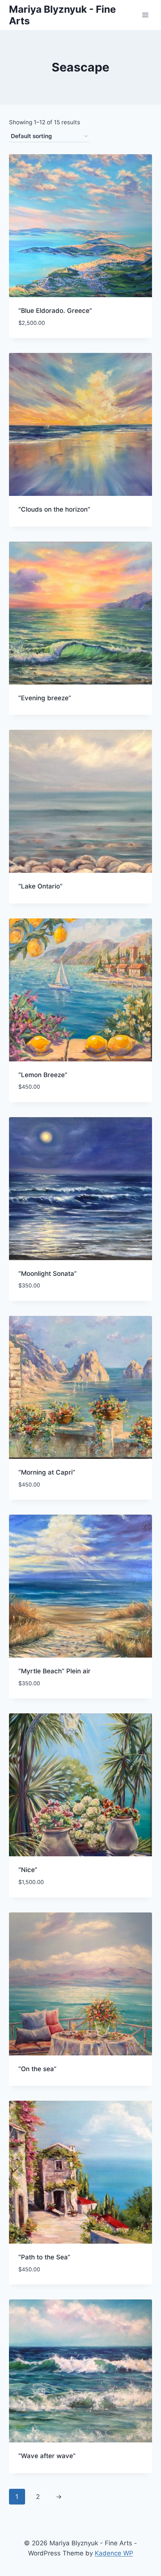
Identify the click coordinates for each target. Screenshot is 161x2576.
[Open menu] (145, 15)
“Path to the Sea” (44, 2257)
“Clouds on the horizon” (54, 509)
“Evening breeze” (45, 698)
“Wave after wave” (47, 2456)
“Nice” (28, 1870)
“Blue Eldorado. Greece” (55, 311)
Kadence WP (114, 2553)
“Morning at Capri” (47, 1472)
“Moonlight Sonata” (48, 1274)
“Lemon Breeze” (43, 1075)
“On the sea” (37, 2069)
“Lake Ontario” (40, 886)
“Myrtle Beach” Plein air (54, 1671)
